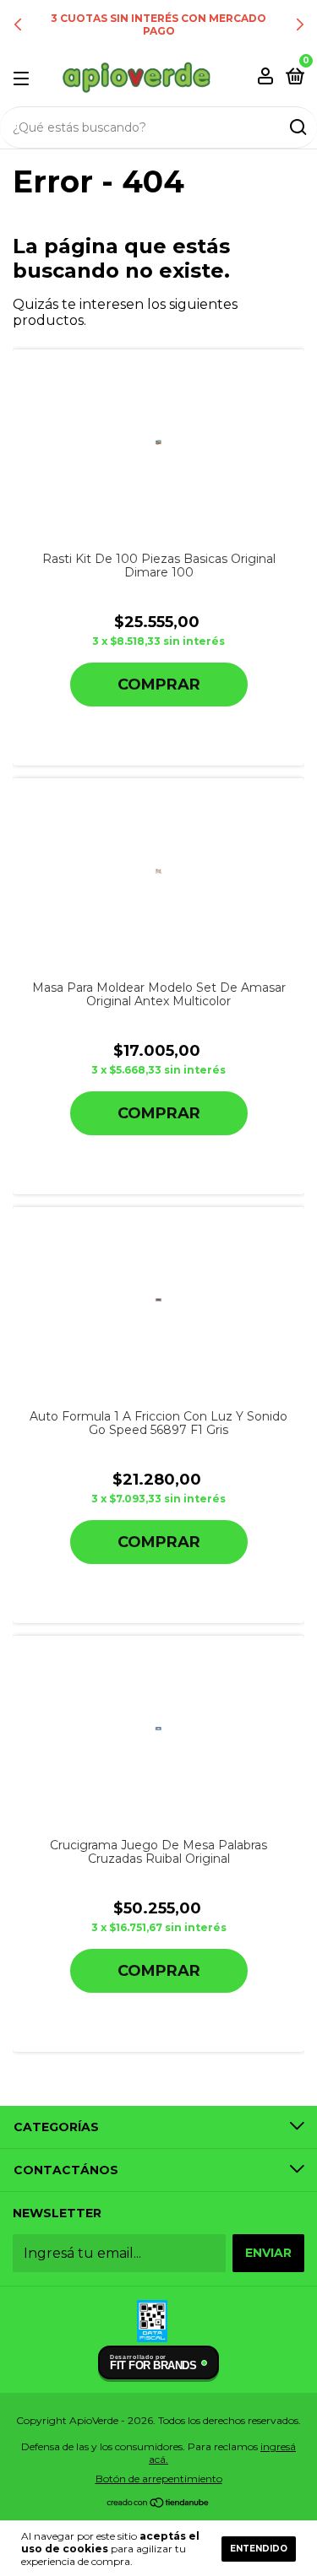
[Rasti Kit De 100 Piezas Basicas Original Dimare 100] (158, 442)
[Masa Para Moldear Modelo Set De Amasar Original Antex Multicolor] (158, 871)
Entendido (259, 2549)
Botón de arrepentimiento (159, 2479)
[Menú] (24, 78)
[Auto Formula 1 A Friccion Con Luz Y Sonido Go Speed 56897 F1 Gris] (158, 1300)
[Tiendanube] (158, 2504)
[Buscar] (297, 127)
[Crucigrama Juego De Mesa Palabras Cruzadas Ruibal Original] (158, 1729)
